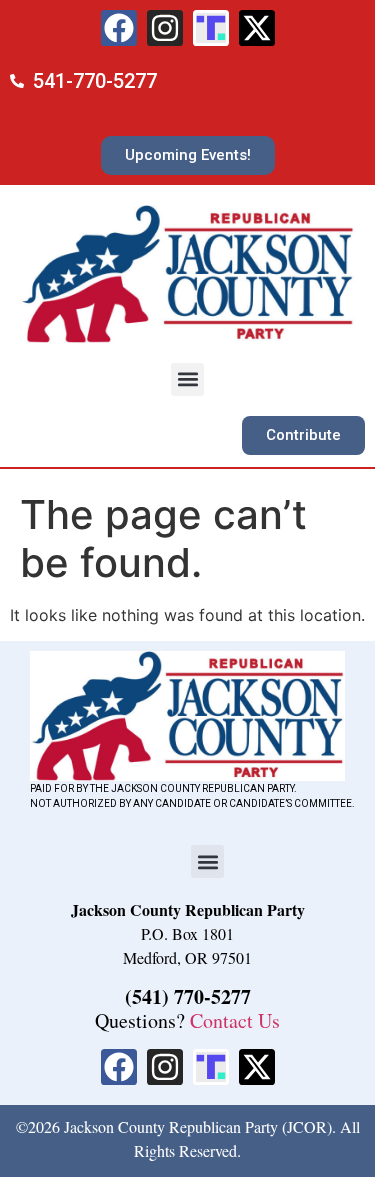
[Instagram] (165, 28)
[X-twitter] (257, 28)
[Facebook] (119, 28)
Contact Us (235, 1020)
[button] (187, 379)
